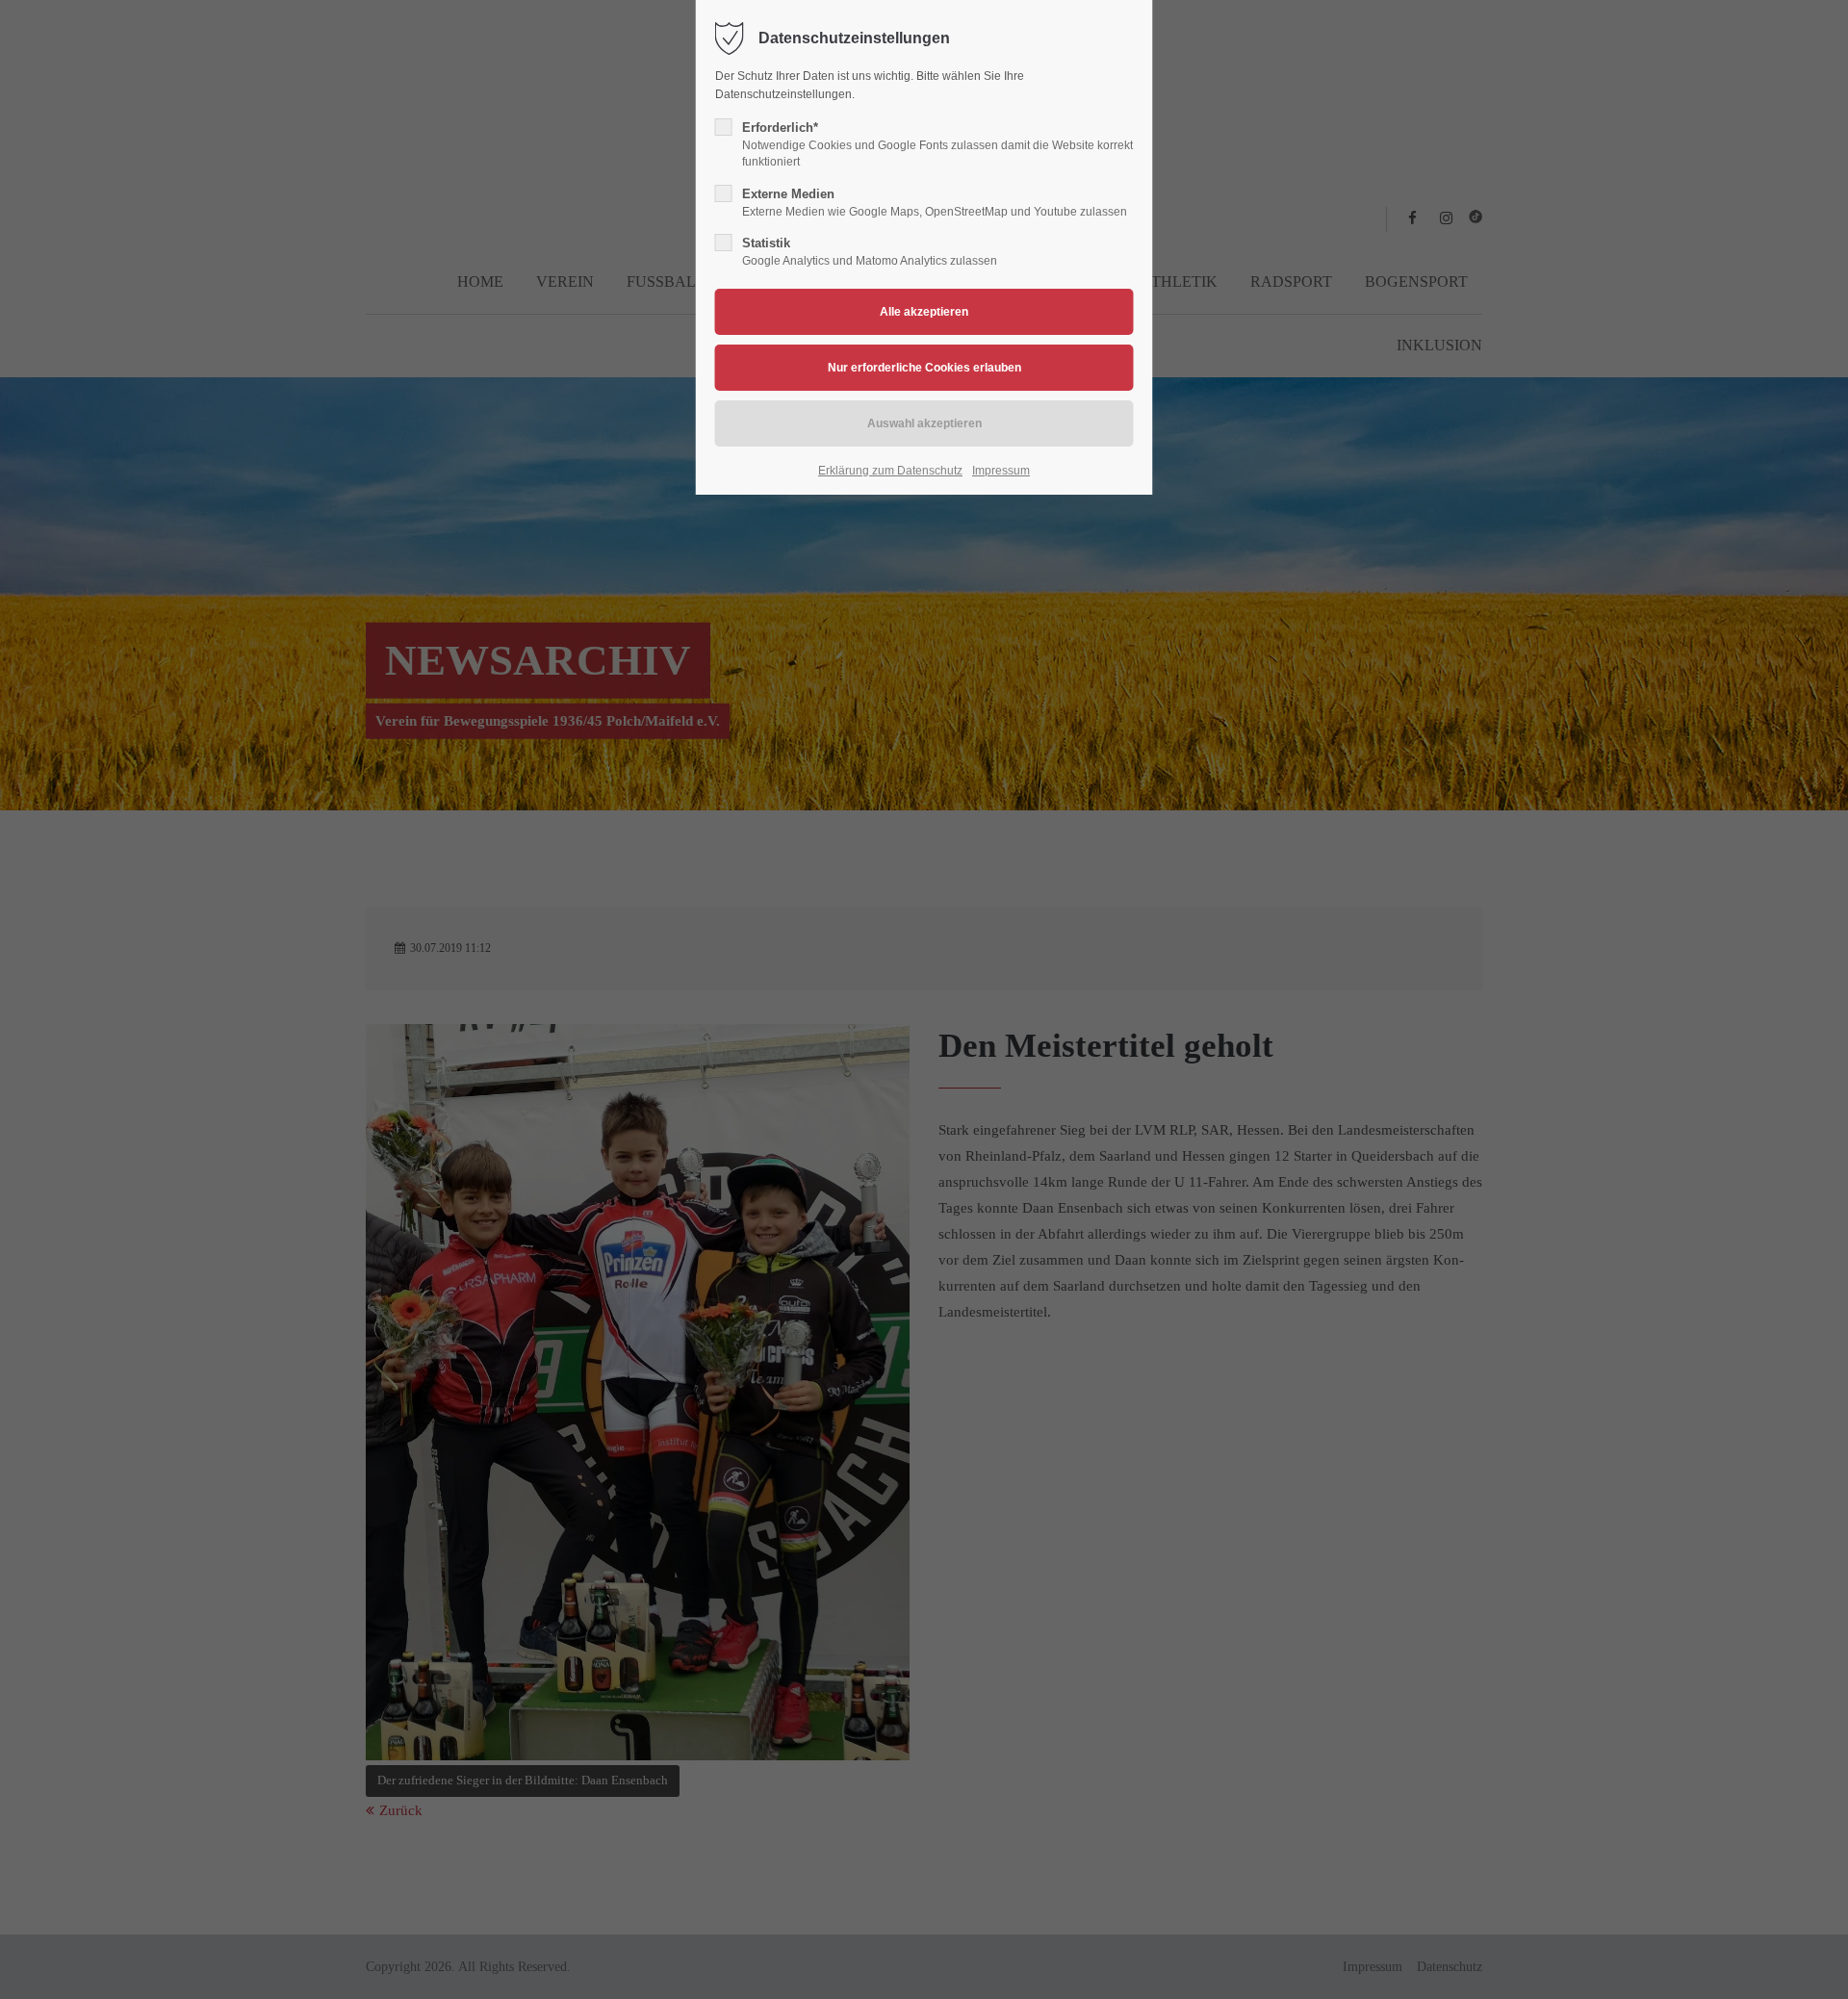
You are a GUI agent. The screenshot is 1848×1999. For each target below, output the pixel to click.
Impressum (1001, 471)
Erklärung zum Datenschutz (890, 471)
